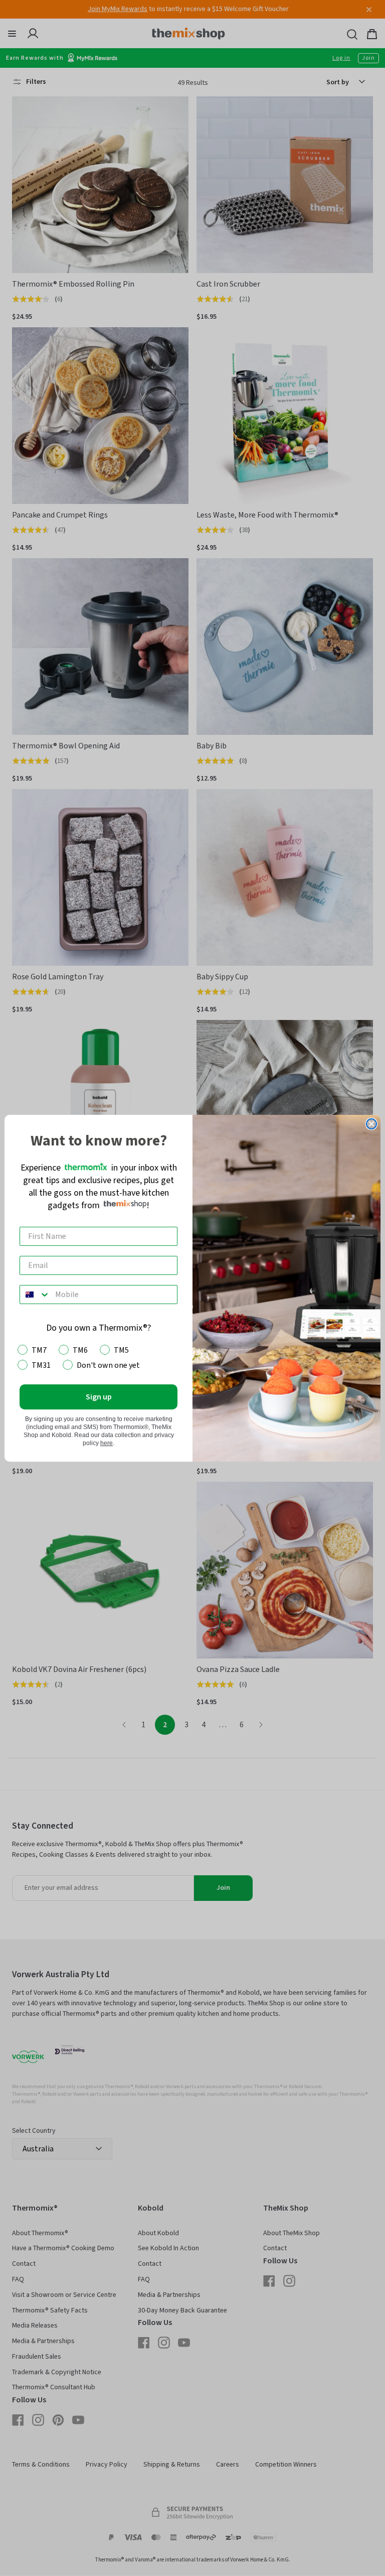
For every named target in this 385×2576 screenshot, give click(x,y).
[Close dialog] (371, 1124)
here (107, 1443)
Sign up (99, 1397)
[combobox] (35, 1295)
